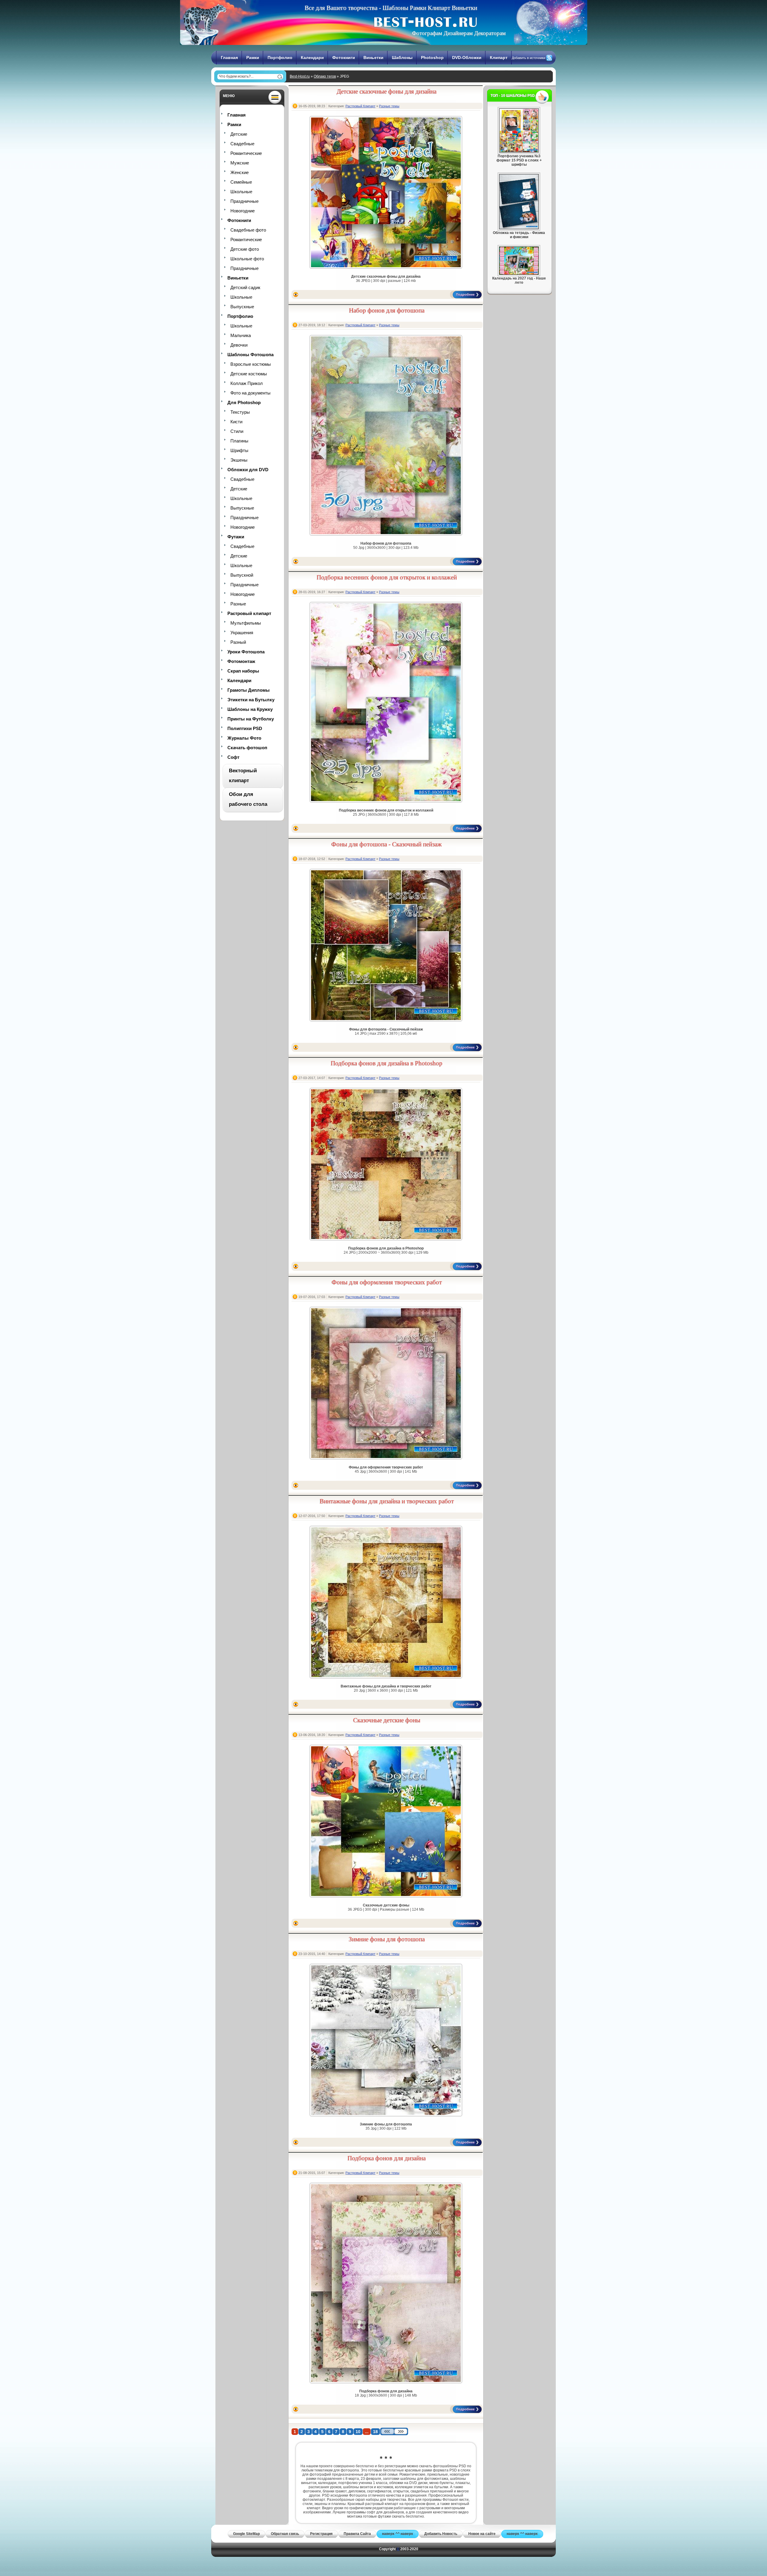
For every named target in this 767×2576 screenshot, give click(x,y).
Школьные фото (247, 259)
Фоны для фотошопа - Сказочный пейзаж (387, 844)
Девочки (239, 345)
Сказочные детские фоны (387, 1720)
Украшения (242, 633)
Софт (233, 757)
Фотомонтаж (241, 661)
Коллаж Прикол (247, 383)
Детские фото (245, 249)
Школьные (241, 192)
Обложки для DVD (248, 470)
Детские (239, 134)
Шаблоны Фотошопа (250, 355)
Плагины (239, 441)
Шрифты (239, 450)
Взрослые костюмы (251, 364)
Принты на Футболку (251, 719)
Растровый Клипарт (360, 106)
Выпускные (242, 307)
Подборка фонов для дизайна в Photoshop (387, 1063)
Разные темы (389, 106)
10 (358, 2432)
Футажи (236, 537)
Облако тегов (325, 76)
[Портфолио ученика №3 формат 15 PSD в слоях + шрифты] (519, 151)
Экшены (239, 460)
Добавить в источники (529, 58)
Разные (238, 604)
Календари (312, 58)
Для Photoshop (244, 402)
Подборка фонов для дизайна (387, 2158)
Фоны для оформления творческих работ (387, 1282)
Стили (237, 431)
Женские (240, 172)
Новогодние (243, 211)
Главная (229, 58)
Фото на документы (250, 393)
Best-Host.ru (300, 76)
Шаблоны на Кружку (250, 709)
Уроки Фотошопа (246, 652)
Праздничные (244, 201)
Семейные (241, 182)
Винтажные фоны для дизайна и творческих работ (387, 1501)
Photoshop (432, 58)
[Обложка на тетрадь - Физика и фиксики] (519, 228)
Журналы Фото (244, 738)
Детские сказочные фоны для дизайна (387, 91)
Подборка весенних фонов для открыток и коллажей (387, 577)
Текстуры (240, 412)
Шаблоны (402, 58)
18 (375, 2432)
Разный (238, 642)
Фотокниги (344, 58)
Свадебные (242, 144)
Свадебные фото (248, 230)
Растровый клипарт (249, 613)
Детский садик (245, 287)
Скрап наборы (243, 671)
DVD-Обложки (467, 58)
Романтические (246, 153)
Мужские (240, 163)
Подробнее (465, 294)
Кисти (236, 422)
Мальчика (241, 335)
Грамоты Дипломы (249, 690)
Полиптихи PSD (245, 728)
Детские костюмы (249, 374)
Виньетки (373, 58)
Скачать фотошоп (247, 748)
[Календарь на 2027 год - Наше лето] (519, 274)
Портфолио (280, 58)
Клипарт (499, 58)
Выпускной (242, 575)
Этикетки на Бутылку (251, 700)
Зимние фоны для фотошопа (387, 1939)
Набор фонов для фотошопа (387, 310)
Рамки (253, 58)
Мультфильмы (246, 623)
